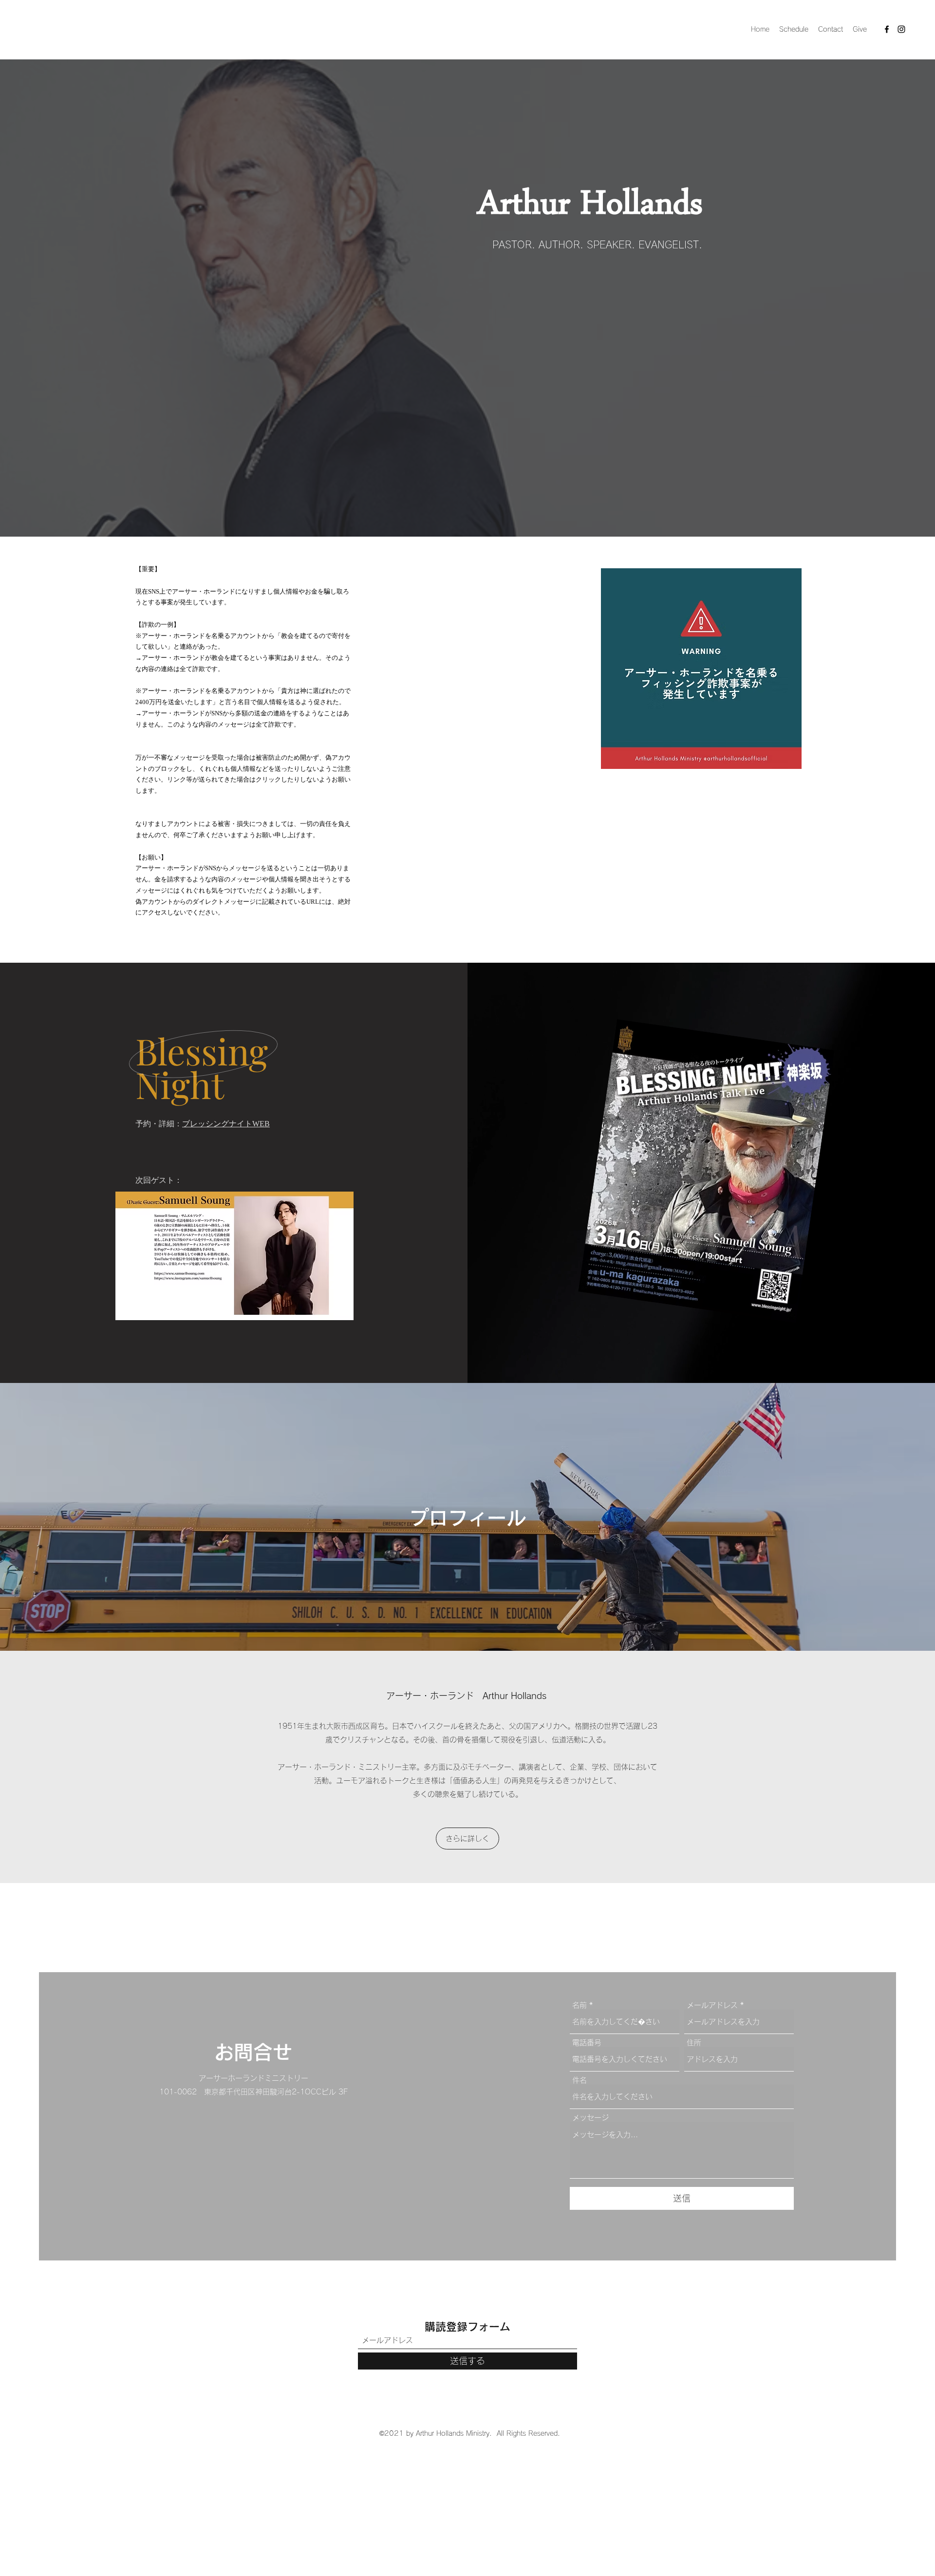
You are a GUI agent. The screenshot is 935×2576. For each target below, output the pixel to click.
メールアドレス (712, 2005)
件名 (580, 2080)
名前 (580, 2005)
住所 (694, 2043)
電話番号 (587, 2043)
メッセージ (590, 2118)
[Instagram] (901, 29)
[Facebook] (887, 29)
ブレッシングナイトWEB (226, 1124)
